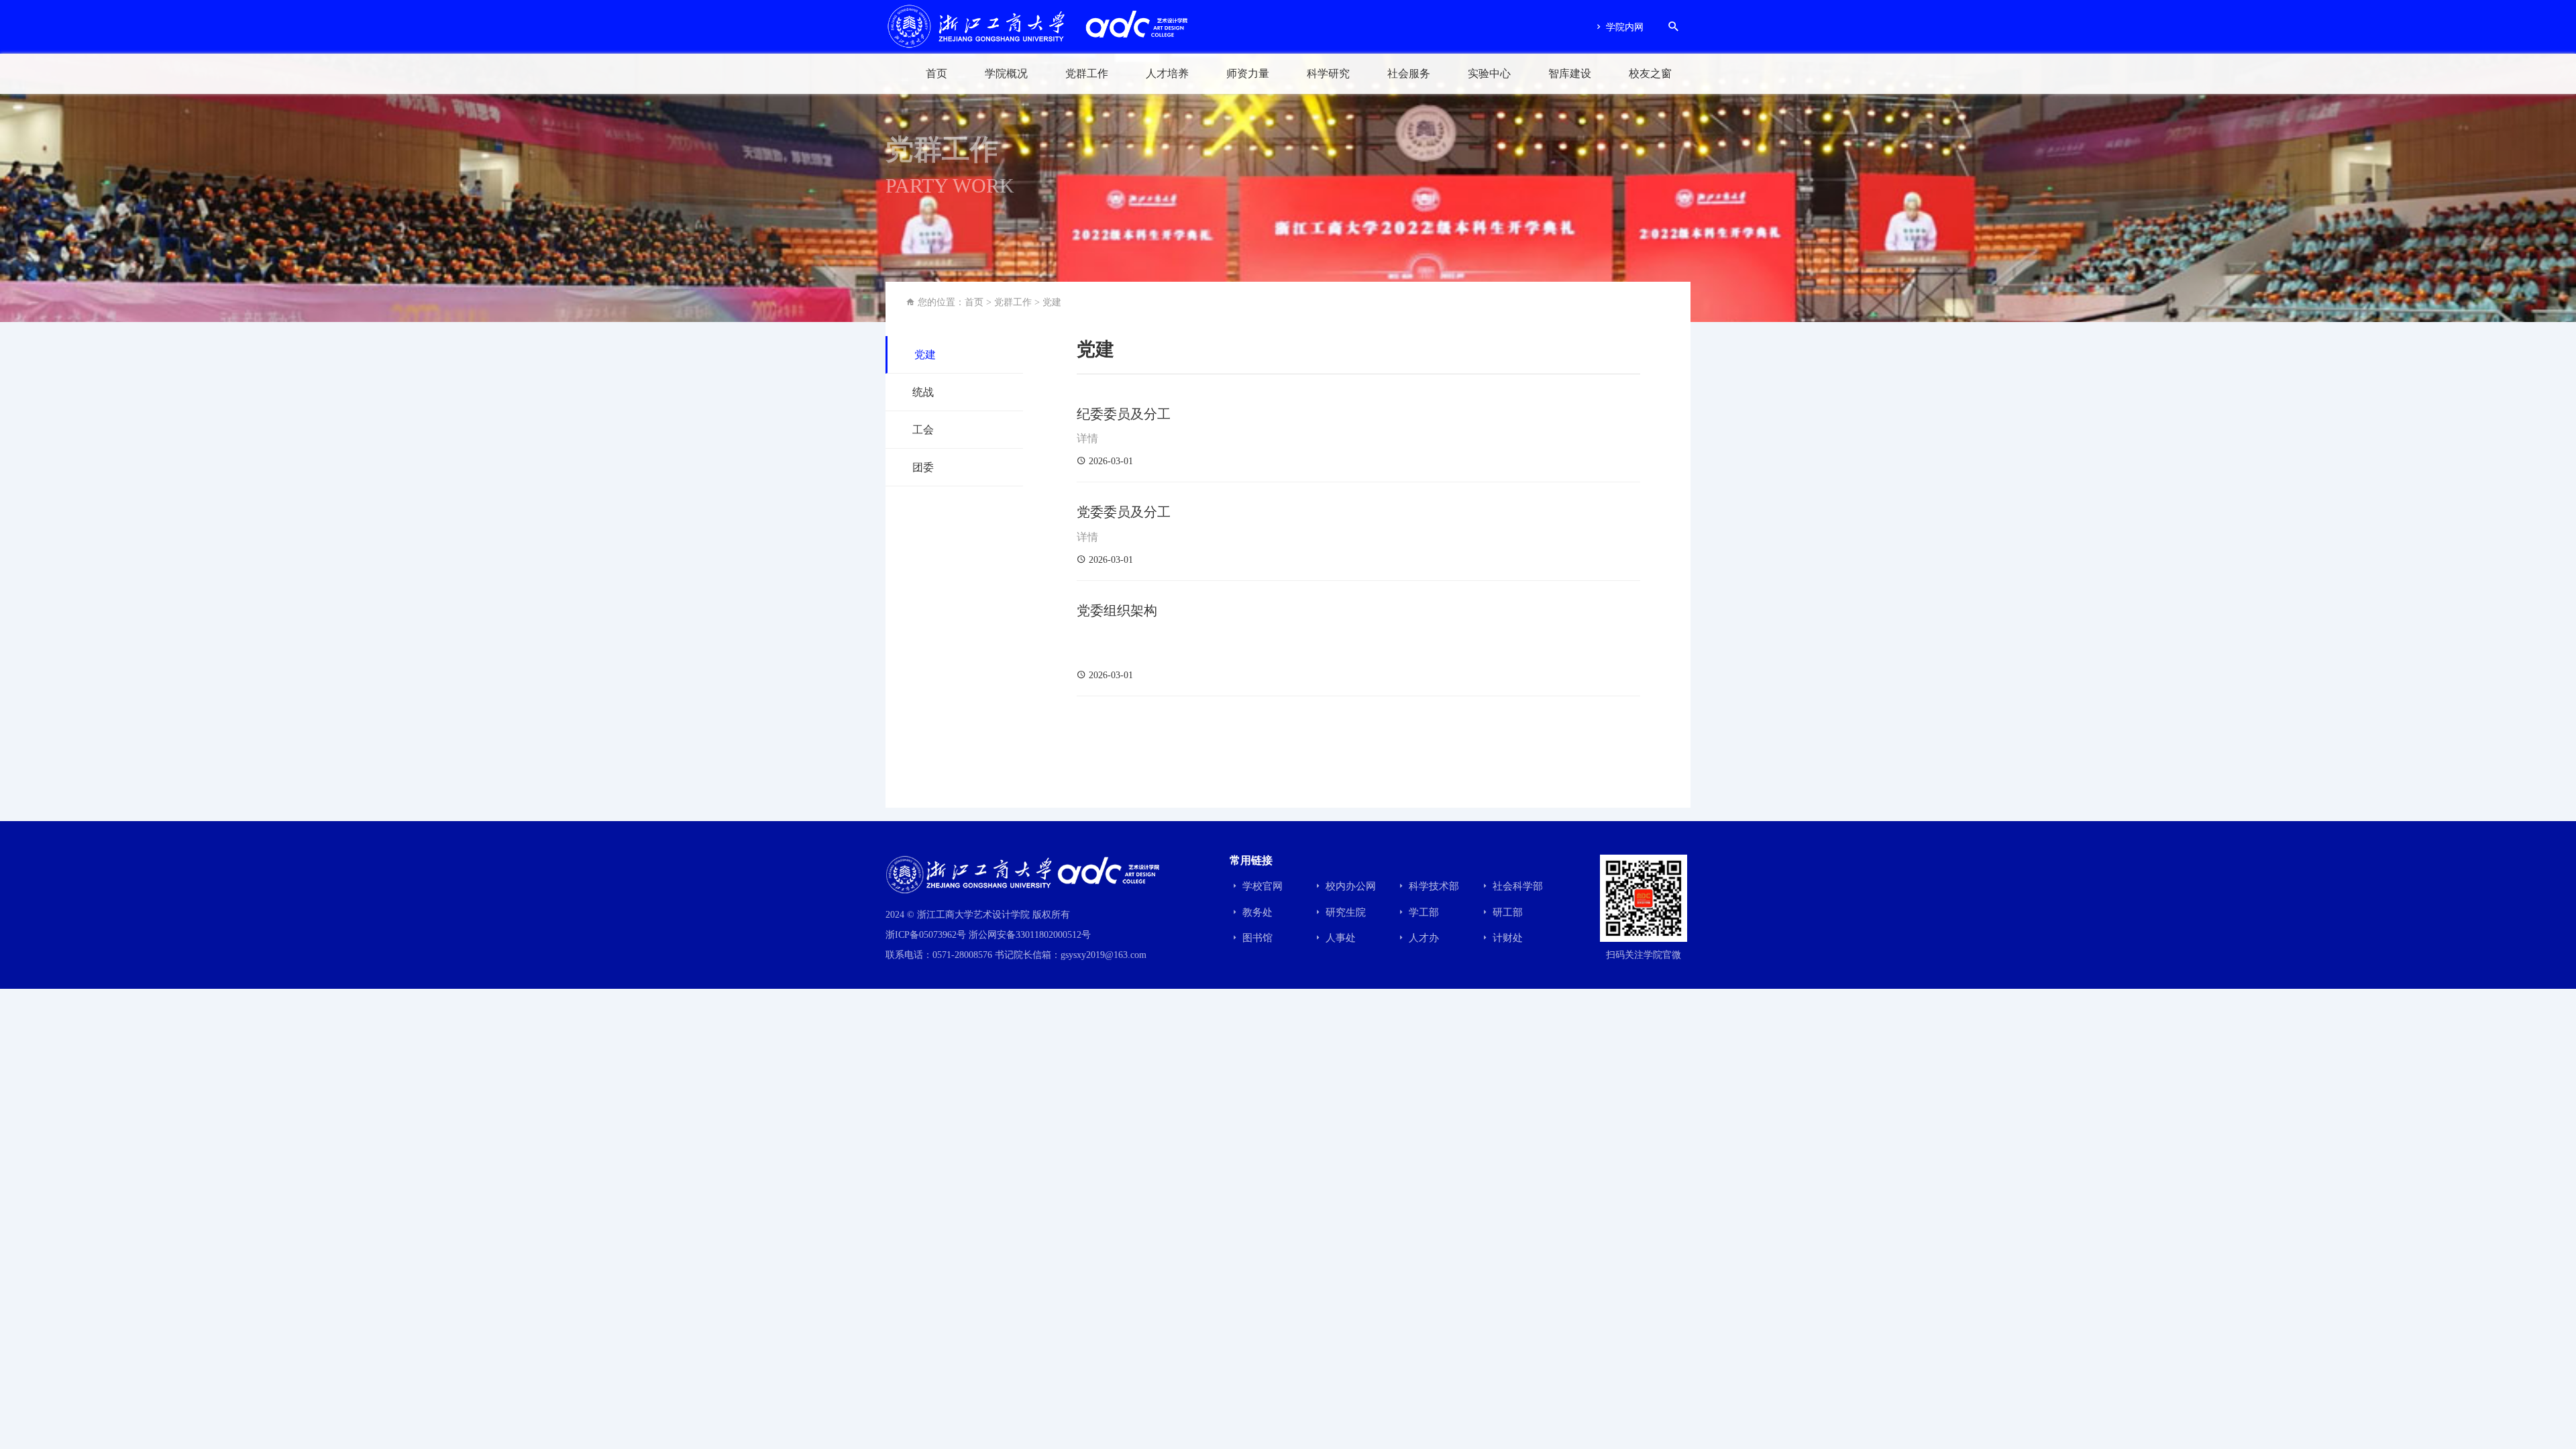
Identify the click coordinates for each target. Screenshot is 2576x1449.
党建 (1052, 302)
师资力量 (1248, 73)
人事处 (1339, 938)
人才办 (1423, 938)
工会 (923, 430)
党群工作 (1087, 73)
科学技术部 (1433, 886)
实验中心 (1489, 73)
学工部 (1423, 912)
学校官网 (1261, 886)
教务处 (1256, 912)
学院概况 (1006, 73)
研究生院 (1344, 912)
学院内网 (1623, 27)
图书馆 (1256, 938)
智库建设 (1570, 73)
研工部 (1506, 912)
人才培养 (1167, 73)
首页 (936, 73)
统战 (923, 392)
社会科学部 (1516, 886)
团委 (923, 467)
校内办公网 (1349, 886)
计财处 (1506, 938)
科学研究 (1328, 73)
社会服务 (1409, 73)
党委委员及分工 (1124, 512)
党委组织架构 (1117, 610)
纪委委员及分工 (1124, 414)
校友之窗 (1650, 73)
